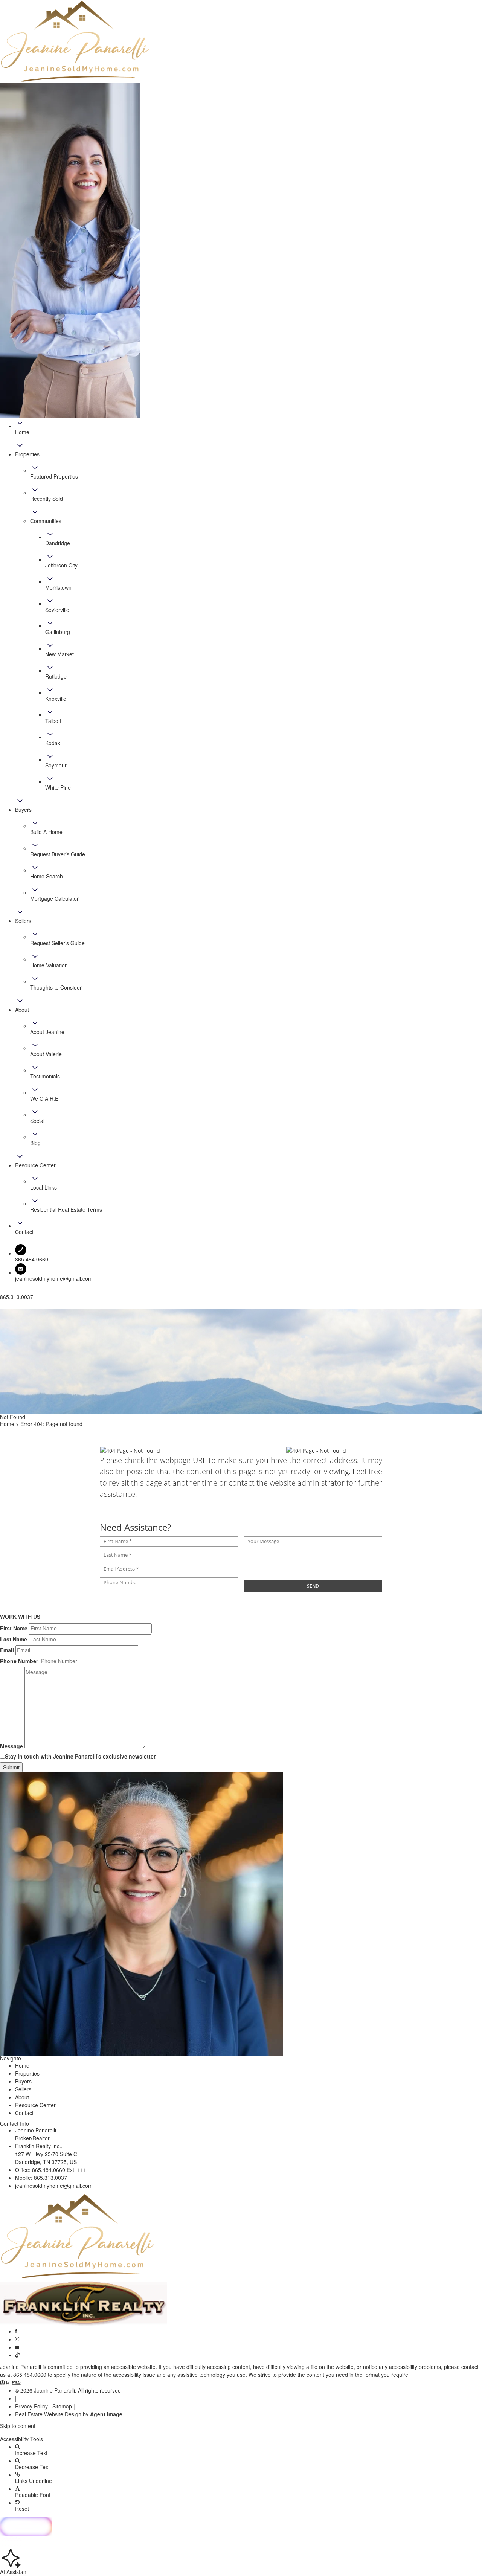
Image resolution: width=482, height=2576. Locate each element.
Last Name (14, 1639)
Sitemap (62, 2406)
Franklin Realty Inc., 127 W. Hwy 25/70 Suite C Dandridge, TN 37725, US (46, 2154)
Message (11, 1746)
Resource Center (35, 2105)
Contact (24, 2113)
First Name (14, 1628)
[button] (241, 2433)
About (22, 2097)
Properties (27, 2073)
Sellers (23, 2089)
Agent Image (106, 2414)
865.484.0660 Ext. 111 (59, 2170)
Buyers (23, 2081)
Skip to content (18, 2426)
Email (7, 1650)
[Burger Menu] (2, 1307)
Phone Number (19, 1661)
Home (22, 2065)
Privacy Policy (31, 2406)
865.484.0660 (30, 2375)
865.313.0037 (50, 2178)
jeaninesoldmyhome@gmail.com (54, 1278)
